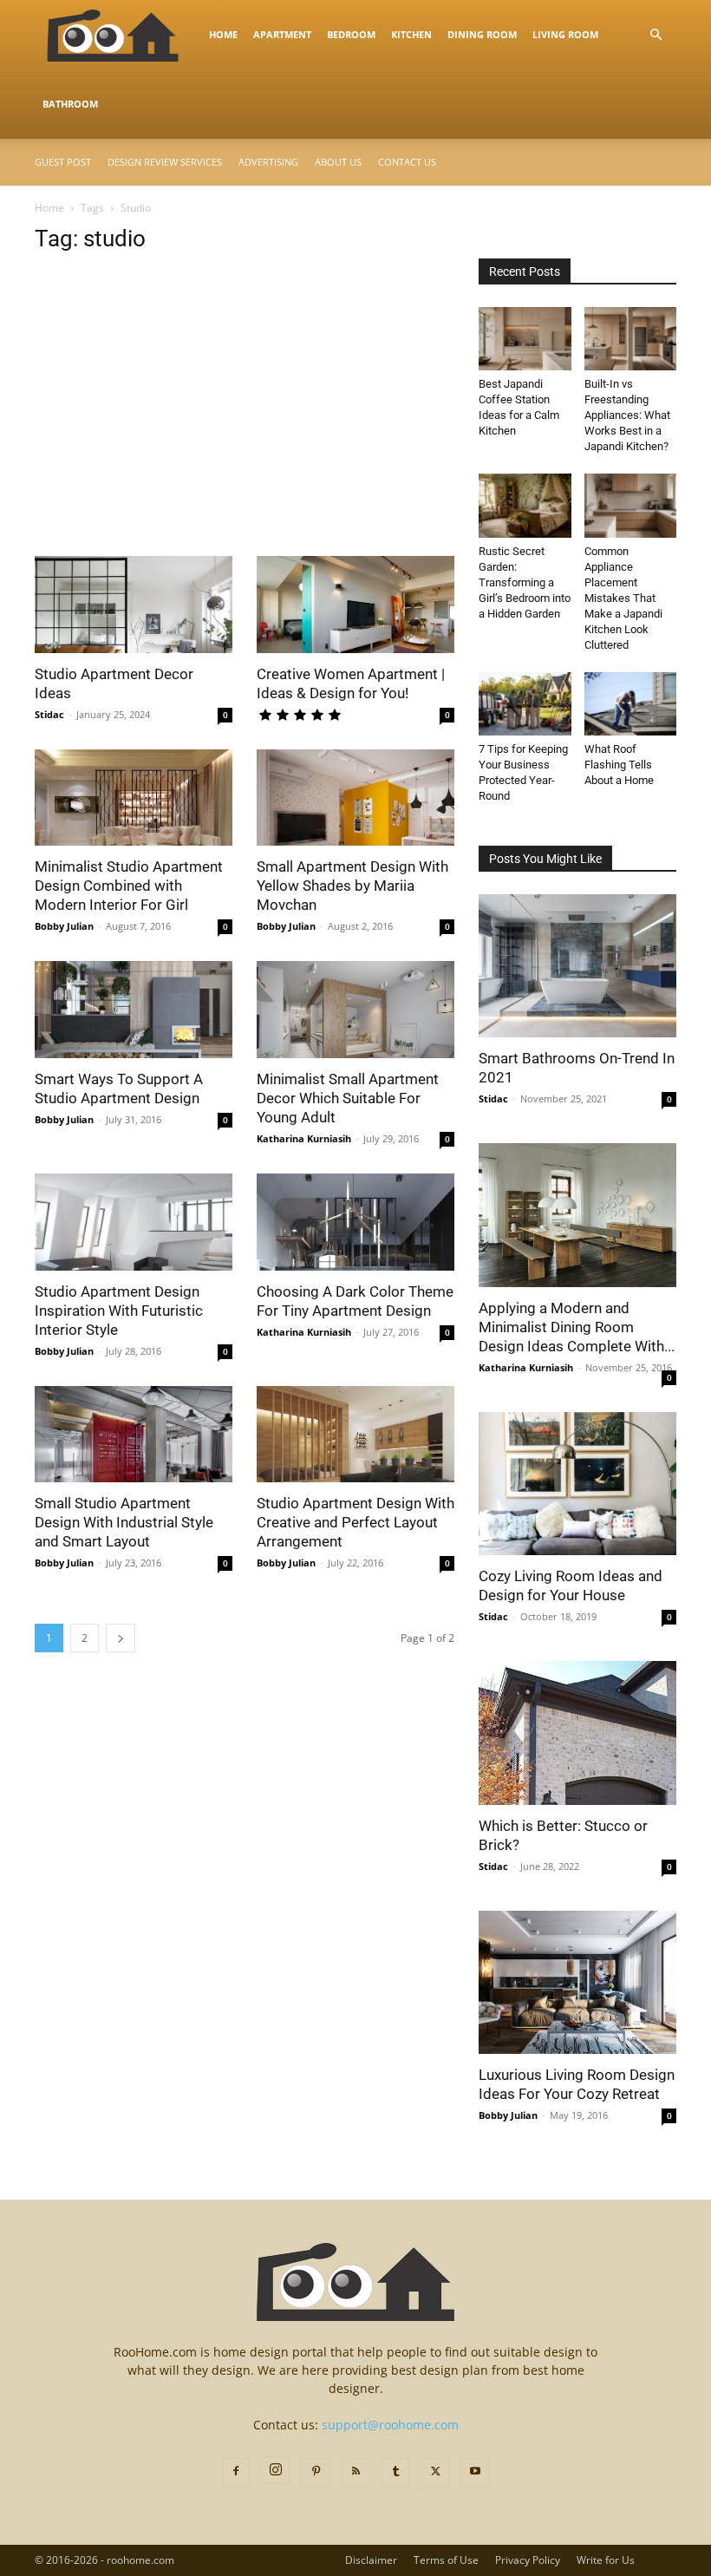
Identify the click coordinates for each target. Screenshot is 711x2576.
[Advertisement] (245, 428)
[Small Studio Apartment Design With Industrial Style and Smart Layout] (134, 1435)
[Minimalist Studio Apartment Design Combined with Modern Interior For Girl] (134, 798)
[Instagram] (276, 2470)
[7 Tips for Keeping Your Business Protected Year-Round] (525, 704)
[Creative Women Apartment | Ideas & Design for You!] (355, 605)
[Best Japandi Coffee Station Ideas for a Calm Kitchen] (525, 339)
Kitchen (411, 34)
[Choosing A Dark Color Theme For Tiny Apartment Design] (355, 1222)
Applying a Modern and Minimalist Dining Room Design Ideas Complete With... (577, 1327)
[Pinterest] (316, 2472)
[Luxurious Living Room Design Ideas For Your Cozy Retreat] (577, 1982)
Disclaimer (371, 2560)
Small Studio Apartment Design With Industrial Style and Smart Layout (124, 1522)
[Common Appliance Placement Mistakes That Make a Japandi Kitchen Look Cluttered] (631, 505)
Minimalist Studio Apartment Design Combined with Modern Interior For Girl (129, 886)
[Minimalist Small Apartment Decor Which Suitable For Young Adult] (355, 1010)
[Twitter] (435, 2472)
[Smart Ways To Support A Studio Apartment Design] (134, 1010)
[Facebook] (236, 2472)
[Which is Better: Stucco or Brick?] (577, 1733)
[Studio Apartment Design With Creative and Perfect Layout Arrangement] (355, 1435)
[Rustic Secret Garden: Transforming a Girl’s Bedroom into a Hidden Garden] (525, 505)
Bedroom (351, 34)
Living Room (565, 34)
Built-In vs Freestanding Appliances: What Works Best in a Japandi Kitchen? (627, 415)
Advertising (268, 162)
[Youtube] (475, 2472)
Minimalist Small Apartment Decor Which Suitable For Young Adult (348, 1098)
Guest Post (63, 162)
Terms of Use (446, 2560)
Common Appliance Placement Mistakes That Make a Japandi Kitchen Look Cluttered (623, 598)
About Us (338, 162)
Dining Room (482, 34)
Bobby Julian (64, 926)
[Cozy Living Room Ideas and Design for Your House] (577, 1484)
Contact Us (407, 162)
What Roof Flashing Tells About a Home (619, 765)
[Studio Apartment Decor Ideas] (134, 605)
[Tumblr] (395, 2472)
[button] (656, 35)
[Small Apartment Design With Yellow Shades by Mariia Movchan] (355, 798)
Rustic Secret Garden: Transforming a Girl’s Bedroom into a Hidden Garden (525, 582)
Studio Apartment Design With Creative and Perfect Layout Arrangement (355, 1522)
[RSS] (355, 2472)
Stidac (49, 714)
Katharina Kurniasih (304, 1138)
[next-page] (121, 1638)
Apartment (282, 34)
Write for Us (606, 2560)
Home (223, 34)
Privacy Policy (528, 2560)
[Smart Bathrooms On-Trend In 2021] (577, 966)
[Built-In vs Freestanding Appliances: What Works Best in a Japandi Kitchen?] (631, 339)
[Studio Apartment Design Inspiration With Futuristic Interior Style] (134, 1222)
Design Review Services (165, 162)
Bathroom (70, 104)
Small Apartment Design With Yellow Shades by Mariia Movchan (352, 886)
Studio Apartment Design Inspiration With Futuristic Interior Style (119, 1311)
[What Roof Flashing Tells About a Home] (631, 704)
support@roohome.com (390, 2425)
